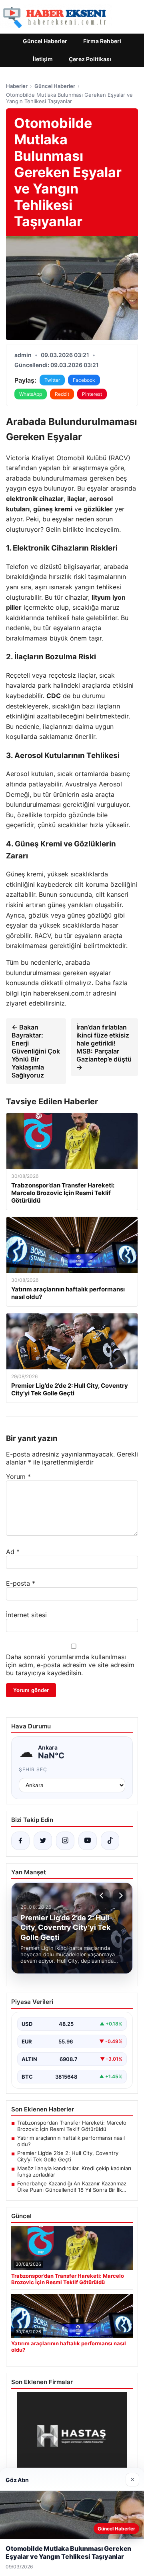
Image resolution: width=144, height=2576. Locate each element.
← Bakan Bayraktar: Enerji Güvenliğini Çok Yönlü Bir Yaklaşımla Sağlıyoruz (36, 1051)
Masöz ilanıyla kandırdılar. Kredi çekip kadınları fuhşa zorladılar (74, 2171)
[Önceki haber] (103, 1896)
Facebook (84, 380)
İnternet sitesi (26, 1615)
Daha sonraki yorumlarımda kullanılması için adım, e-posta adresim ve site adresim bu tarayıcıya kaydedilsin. (70, 1665)
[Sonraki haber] (120, 1896)
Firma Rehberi (102, 41)
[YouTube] (88, 1841)
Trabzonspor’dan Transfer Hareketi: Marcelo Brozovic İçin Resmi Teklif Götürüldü (72, 2126)
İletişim (43, 59)
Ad (13, 1552)
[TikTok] (110, 1841)
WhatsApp (31, 394)
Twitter (52, 380)
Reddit (62, 394)
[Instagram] (65, 1841)
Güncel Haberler (45, 41)
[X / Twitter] (43, 1841)
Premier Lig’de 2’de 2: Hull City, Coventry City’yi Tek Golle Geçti (68, 2156)
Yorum (18, 1477)
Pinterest (92, 394)
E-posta (21, 1583)
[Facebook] (20, 1841)
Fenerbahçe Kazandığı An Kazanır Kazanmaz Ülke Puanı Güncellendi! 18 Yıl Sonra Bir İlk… (72, 2187)
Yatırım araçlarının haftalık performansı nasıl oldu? (71, 2141)
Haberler (17, 86)
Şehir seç (33, 1769)
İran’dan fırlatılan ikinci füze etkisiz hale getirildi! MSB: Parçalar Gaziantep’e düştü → (104, 1047)
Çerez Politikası (90, 59)
